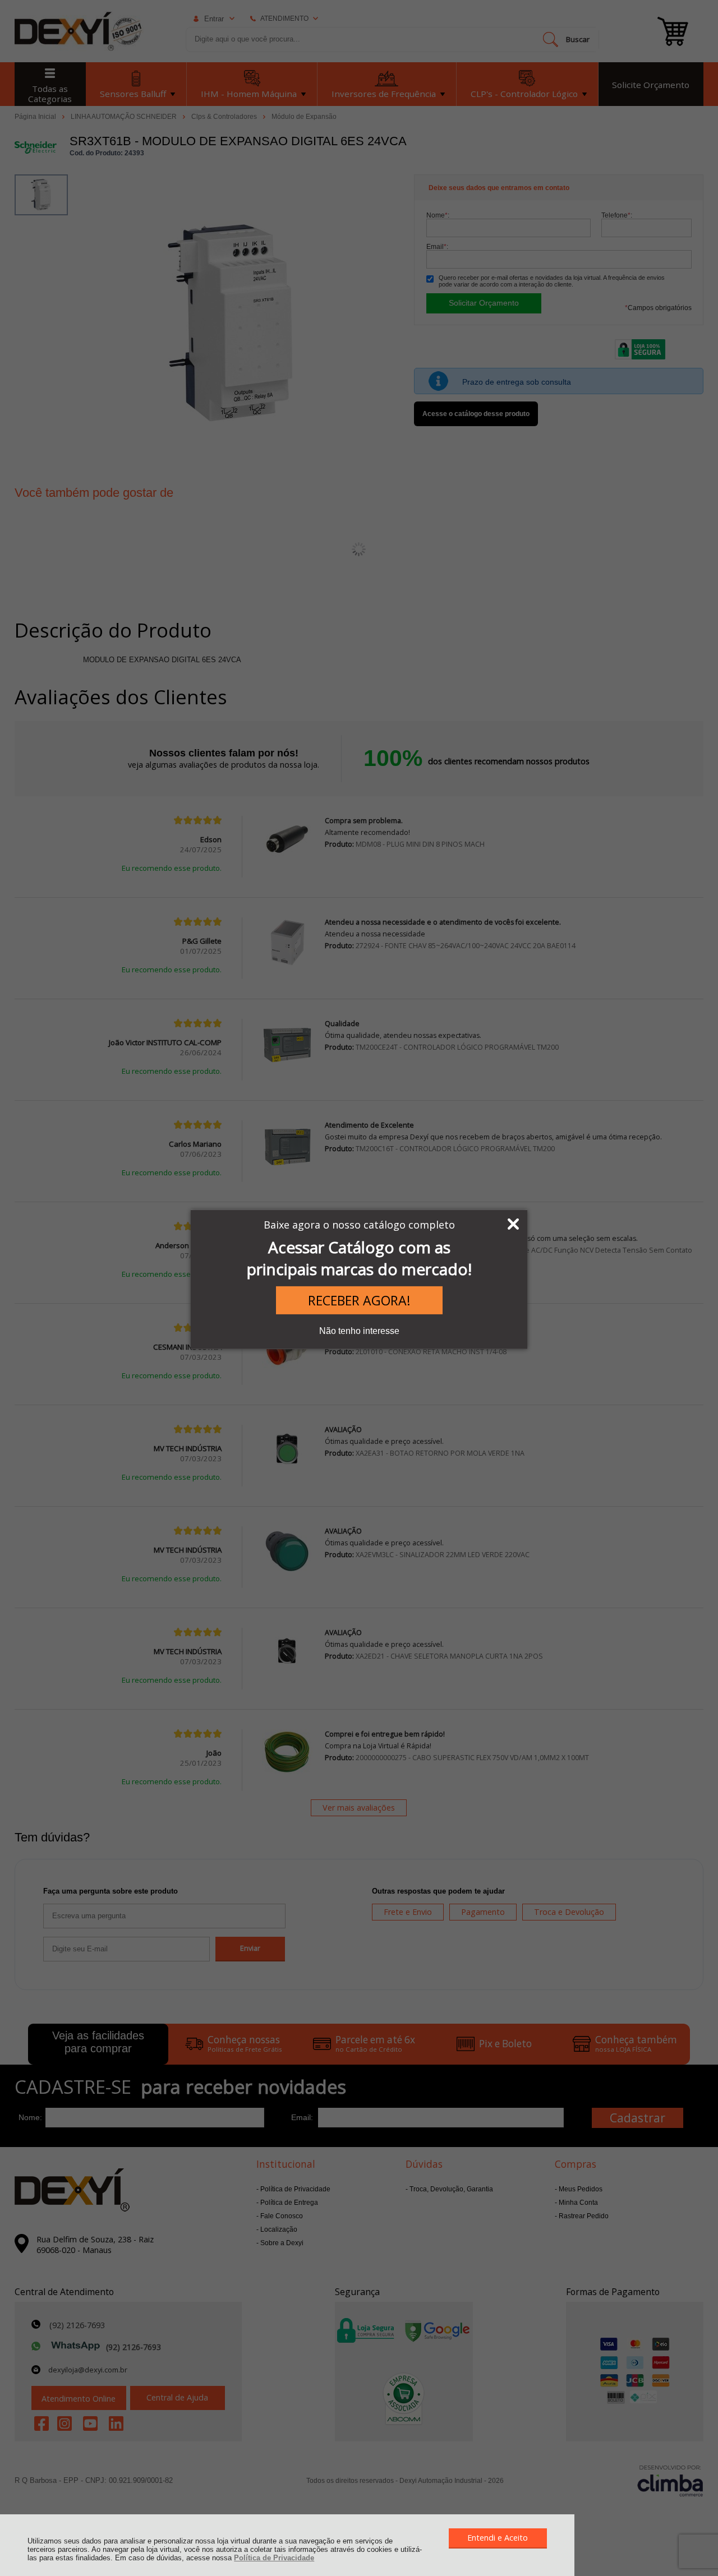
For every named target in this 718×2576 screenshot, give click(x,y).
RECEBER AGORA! (359, 1300)
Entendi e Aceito (498, 2538)
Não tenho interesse (359, 1331)
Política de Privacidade (274, 2558)
